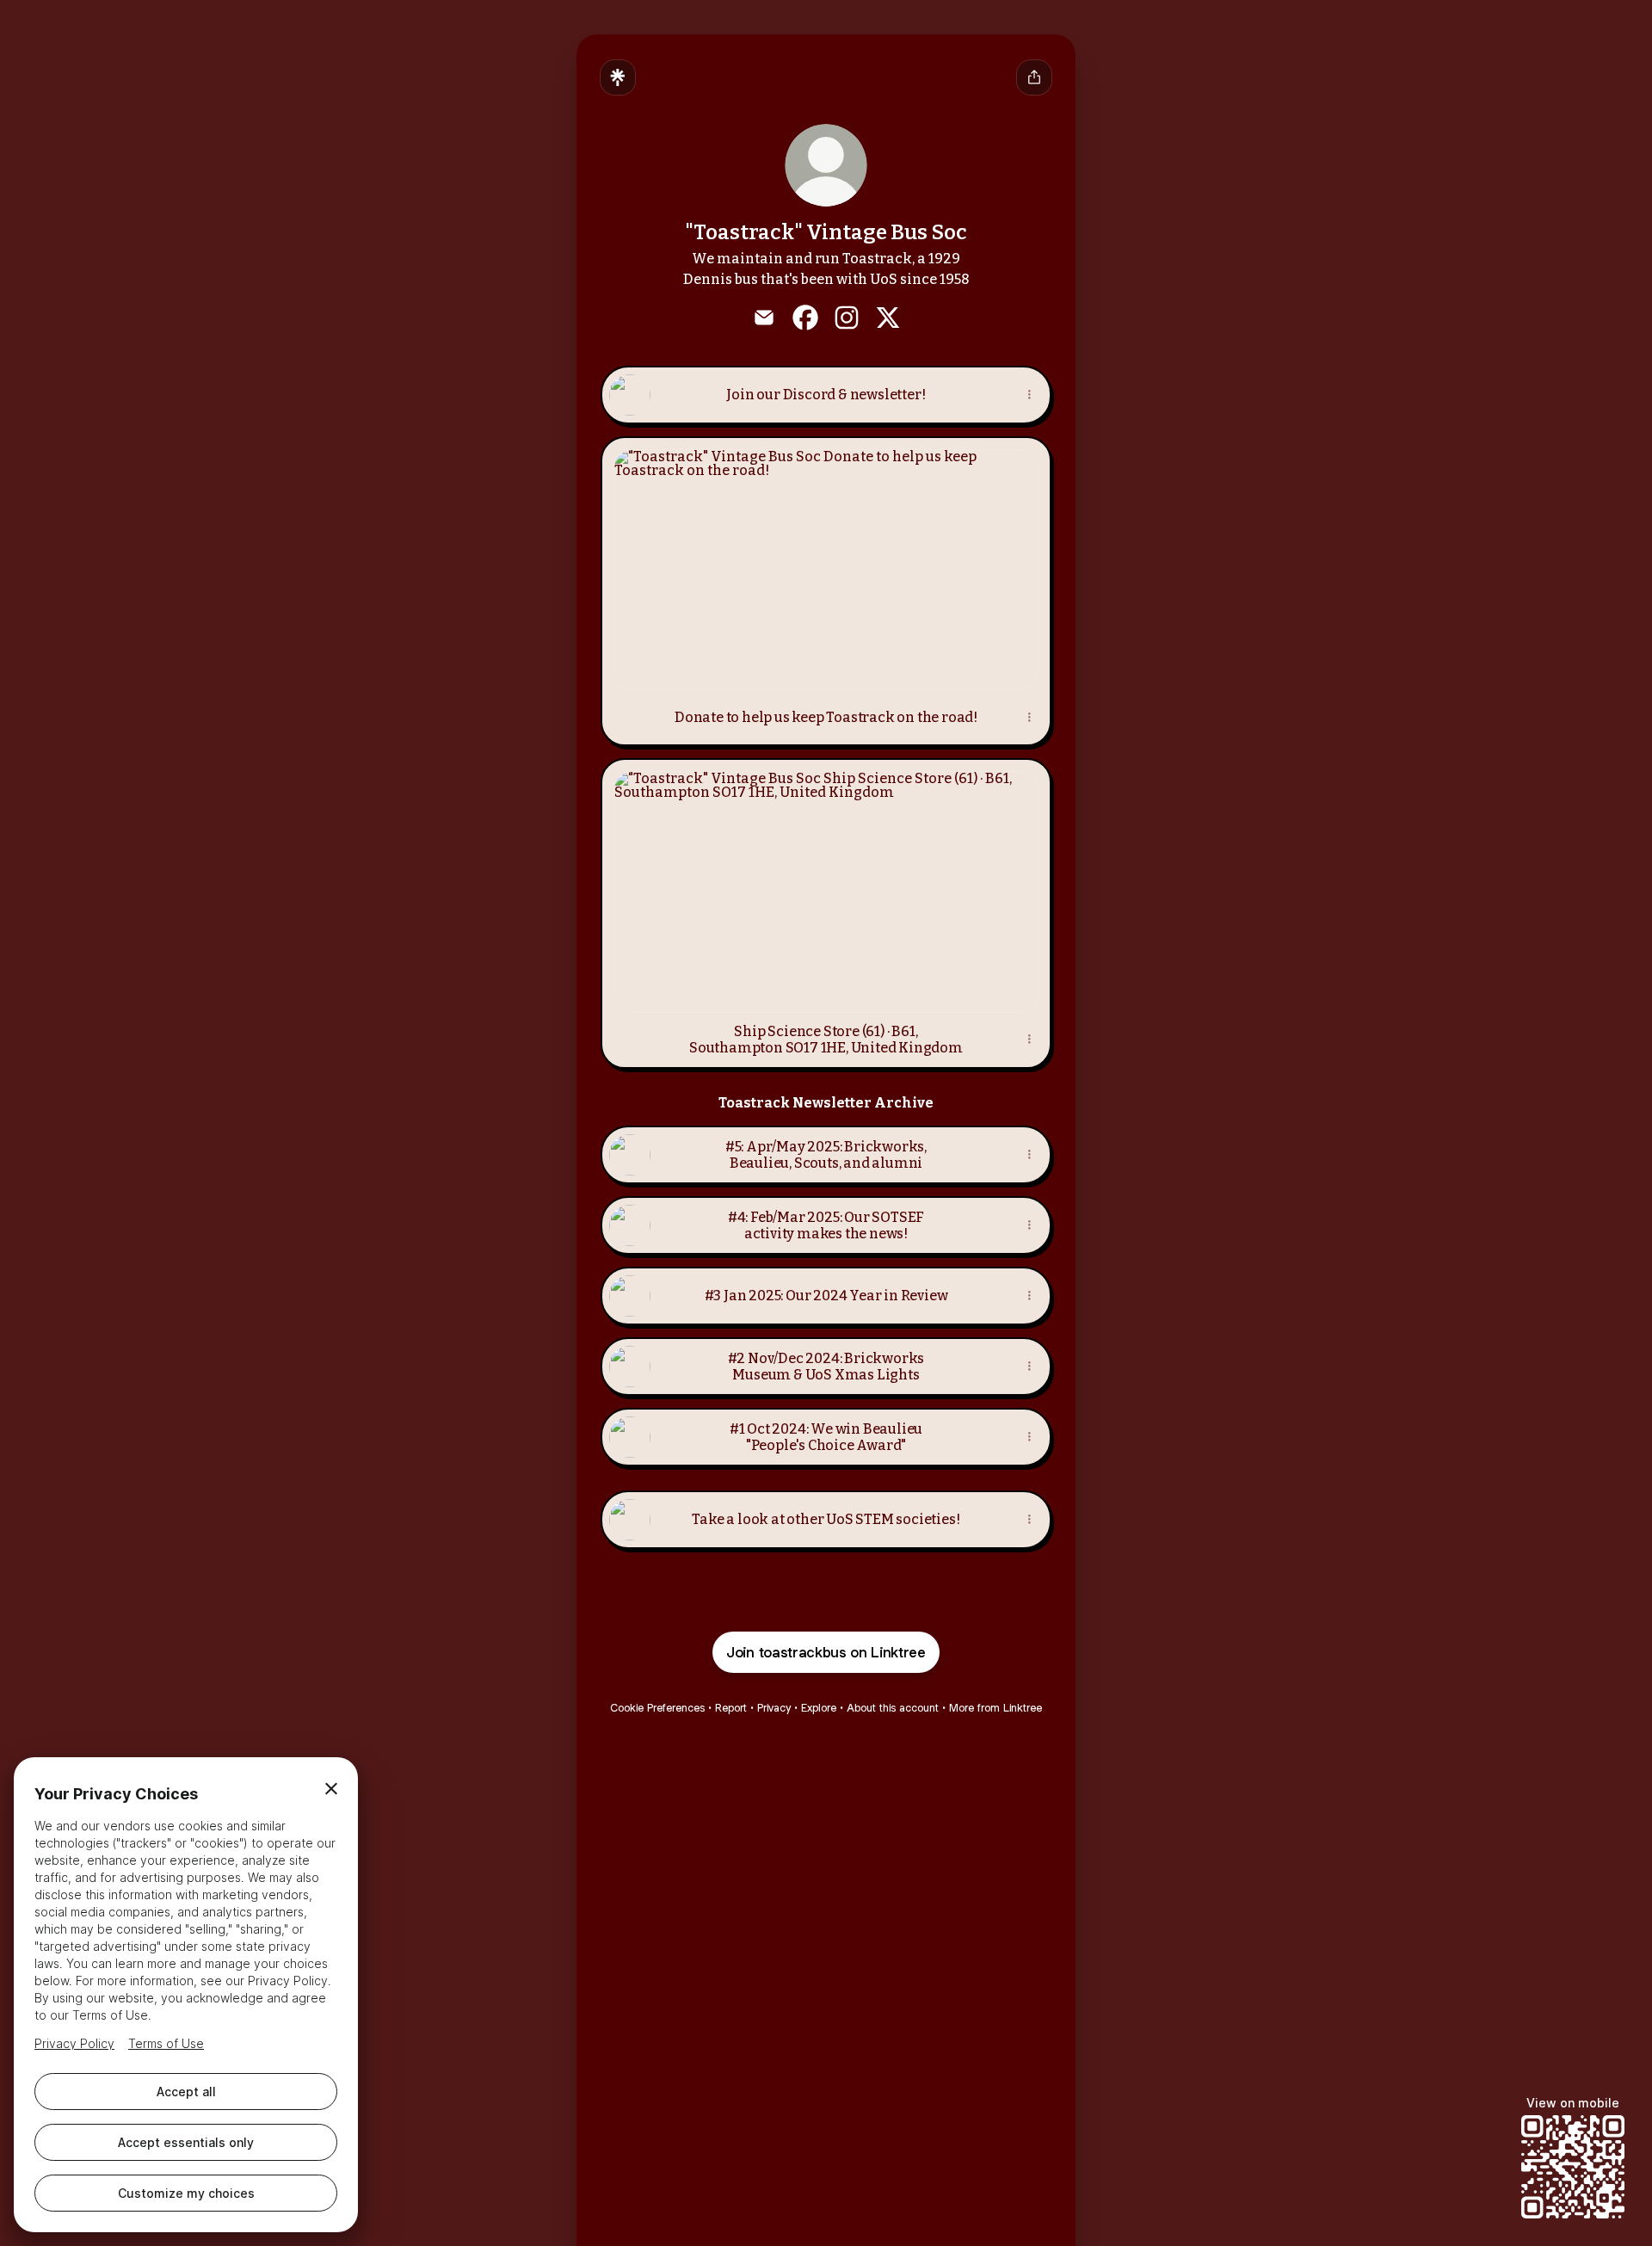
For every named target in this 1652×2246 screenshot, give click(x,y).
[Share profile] (1034, 77)
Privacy (774, 1708)
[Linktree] (618, 77)
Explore (819, 1708)
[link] (764, 318)
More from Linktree (996, 1708)
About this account (893, 1708)
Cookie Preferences (657, 1708)
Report (731, 1708)
